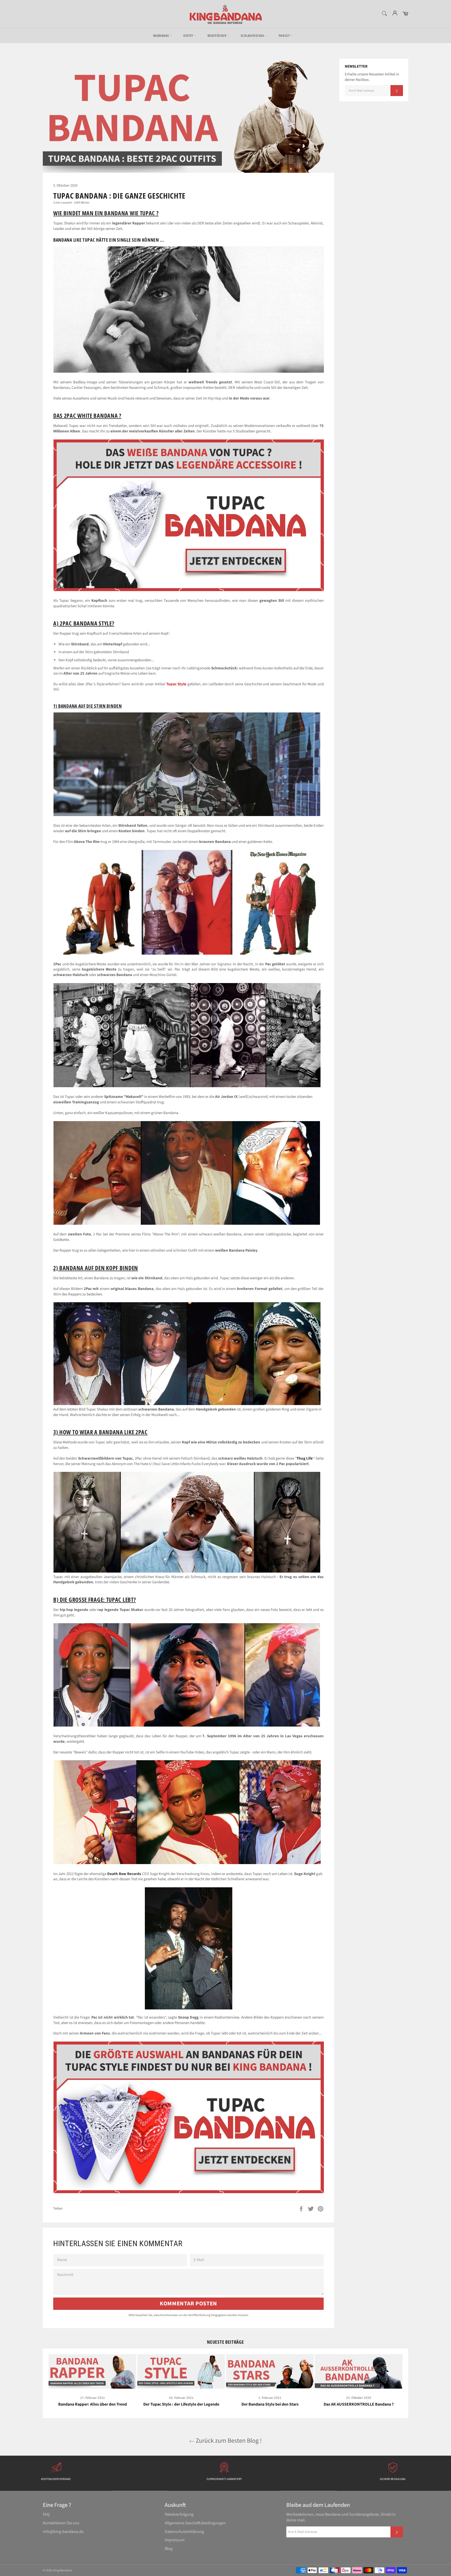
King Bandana (63, 2570)
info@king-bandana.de (63, 2532)
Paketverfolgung (179, 2514)
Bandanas (162, 35)
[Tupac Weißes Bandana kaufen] (189, 590)
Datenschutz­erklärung (184, 2532)
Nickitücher (217, 35)
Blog (169, 2549)
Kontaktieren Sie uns (61, 2523)
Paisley (285, 35)
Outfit (189, 35)
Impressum (175, 2540)
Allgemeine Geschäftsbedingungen (195, 2523)
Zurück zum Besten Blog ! (228, 2441)
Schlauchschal (253, 35)
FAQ (46, 2514)
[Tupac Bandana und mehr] (189, 2192)
